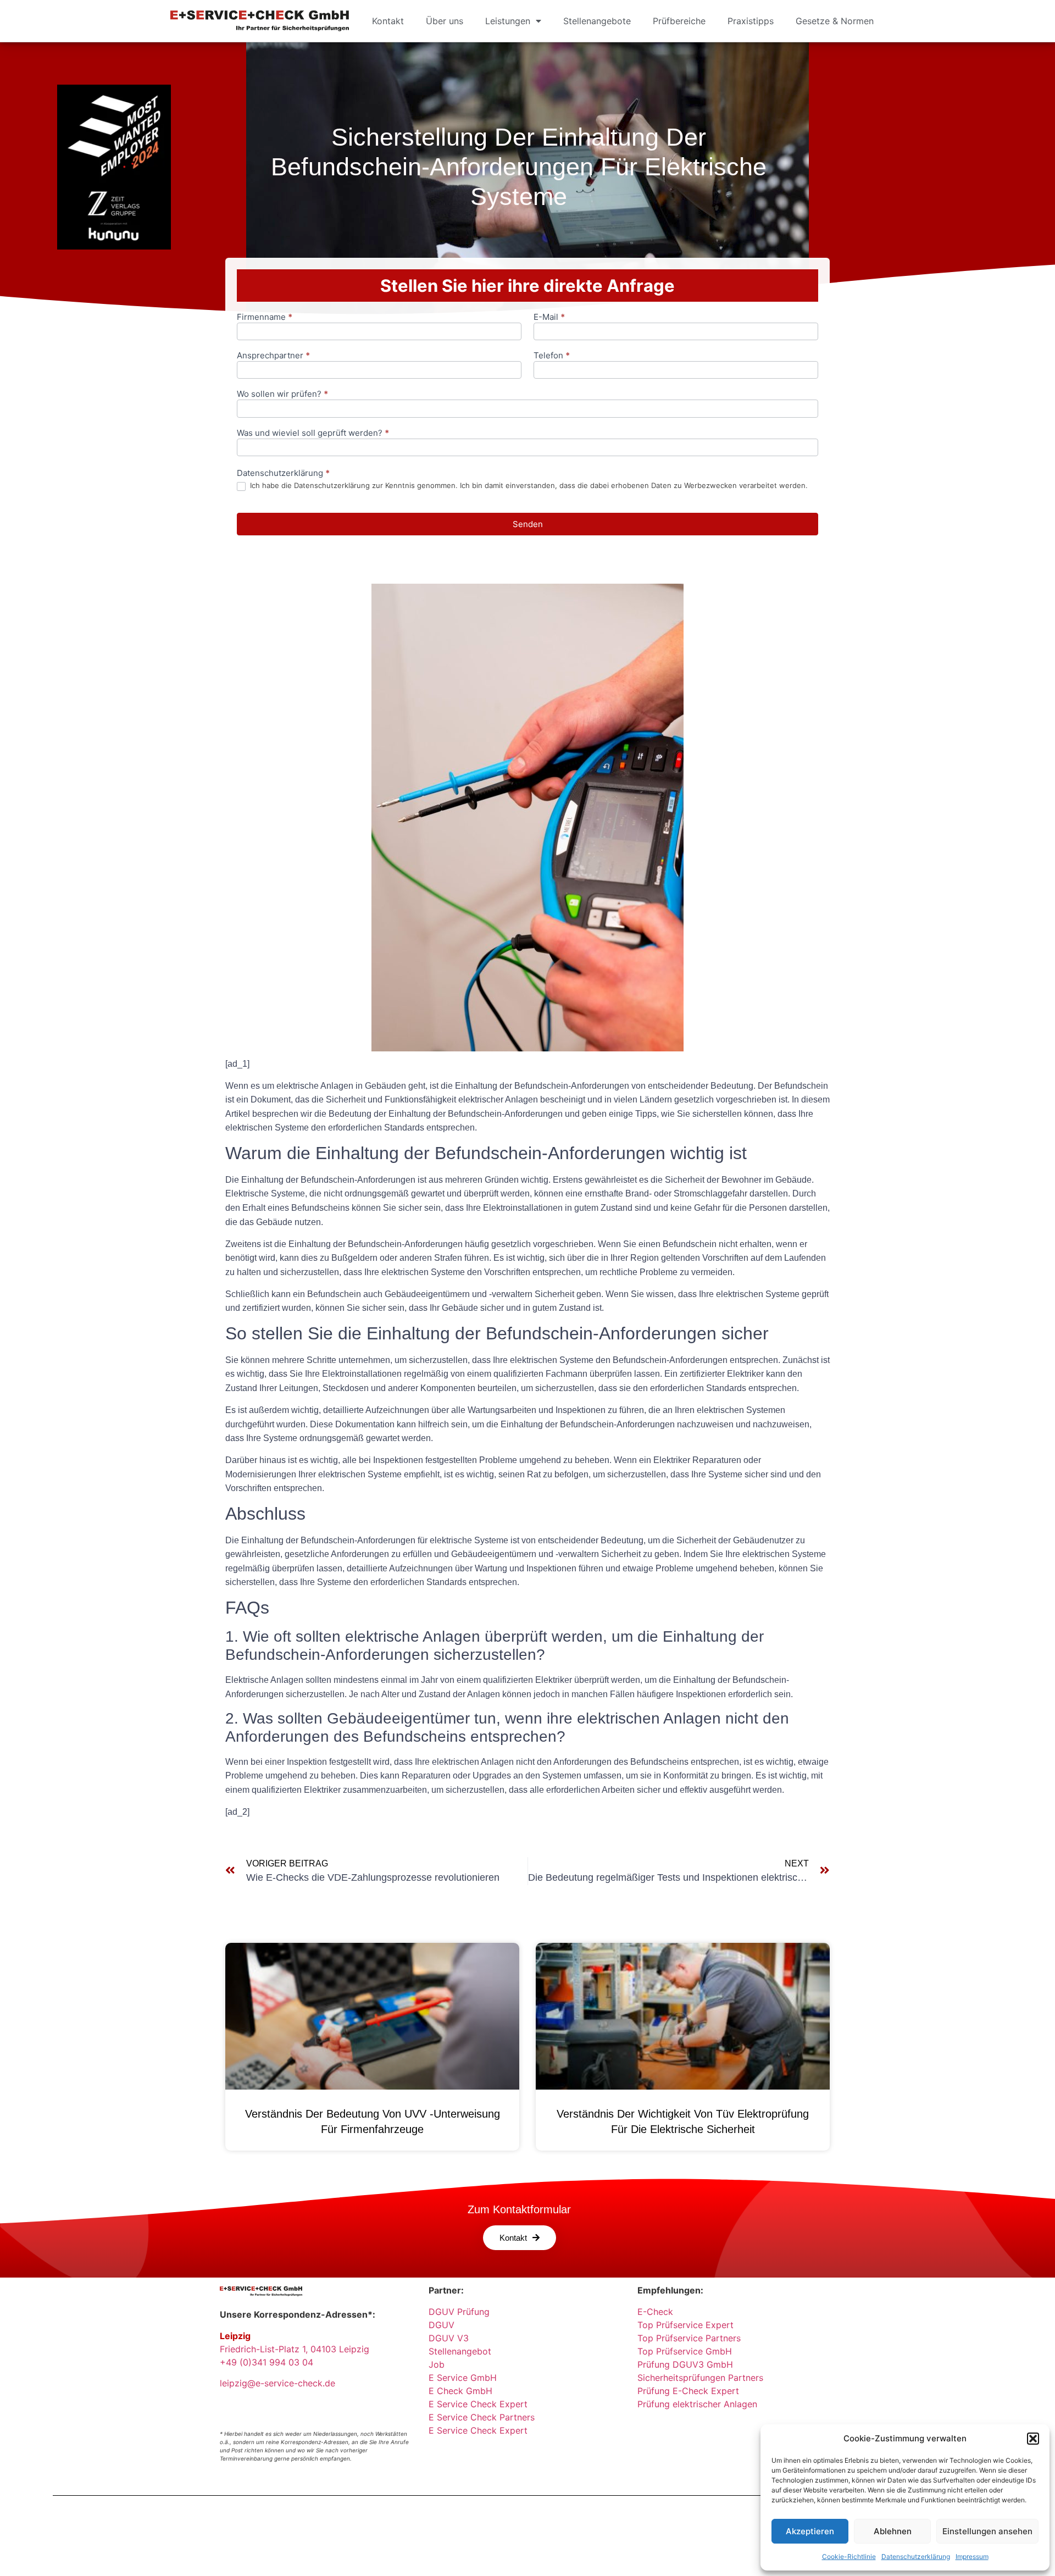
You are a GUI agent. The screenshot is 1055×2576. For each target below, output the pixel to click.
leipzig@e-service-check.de (277, 2383)
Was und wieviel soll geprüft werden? (313, 433)
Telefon (552, 356)
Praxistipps (751, 21)
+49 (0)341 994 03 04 (266, 2362)
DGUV (442, 2325)
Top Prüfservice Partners (689, 2338)
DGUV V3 (449, 2338)
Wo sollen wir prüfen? (282, 394)
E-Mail (549, 317)
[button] (1033, 2439)
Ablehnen (893, 2531)
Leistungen (508, 21)
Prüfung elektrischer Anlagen (697, 2404)
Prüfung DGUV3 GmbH (685, 2364)
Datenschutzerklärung (916, 2556)
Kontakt (388, 21)
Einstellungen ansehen (987, 2531)
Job (437, 2364)
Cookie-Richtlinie (849, 2556)
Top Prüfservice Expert (685, 2325)
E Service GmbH (463, 2378)
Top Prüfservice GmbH (685, 2351)
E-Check (655, 2312)
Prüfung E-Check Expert (688, 2391)
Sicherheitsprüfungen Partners (700, 2378)
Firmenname (265, 317)
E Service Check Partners (482, 2417)
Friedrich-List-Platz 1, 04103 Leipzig (295, 2349)
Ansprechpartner (273, 356)
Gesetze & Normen (835, 21)
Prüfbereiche (679, 21)
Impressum (972, 2556)
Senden (528, 524)
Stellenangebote (597, 21)
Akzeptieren (810, 2531)
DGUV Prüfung (459, 2312)
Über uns (445, 21)
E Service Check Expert (481, 2404)
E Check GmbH (460, 2391)
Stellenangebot (460, 2351)
